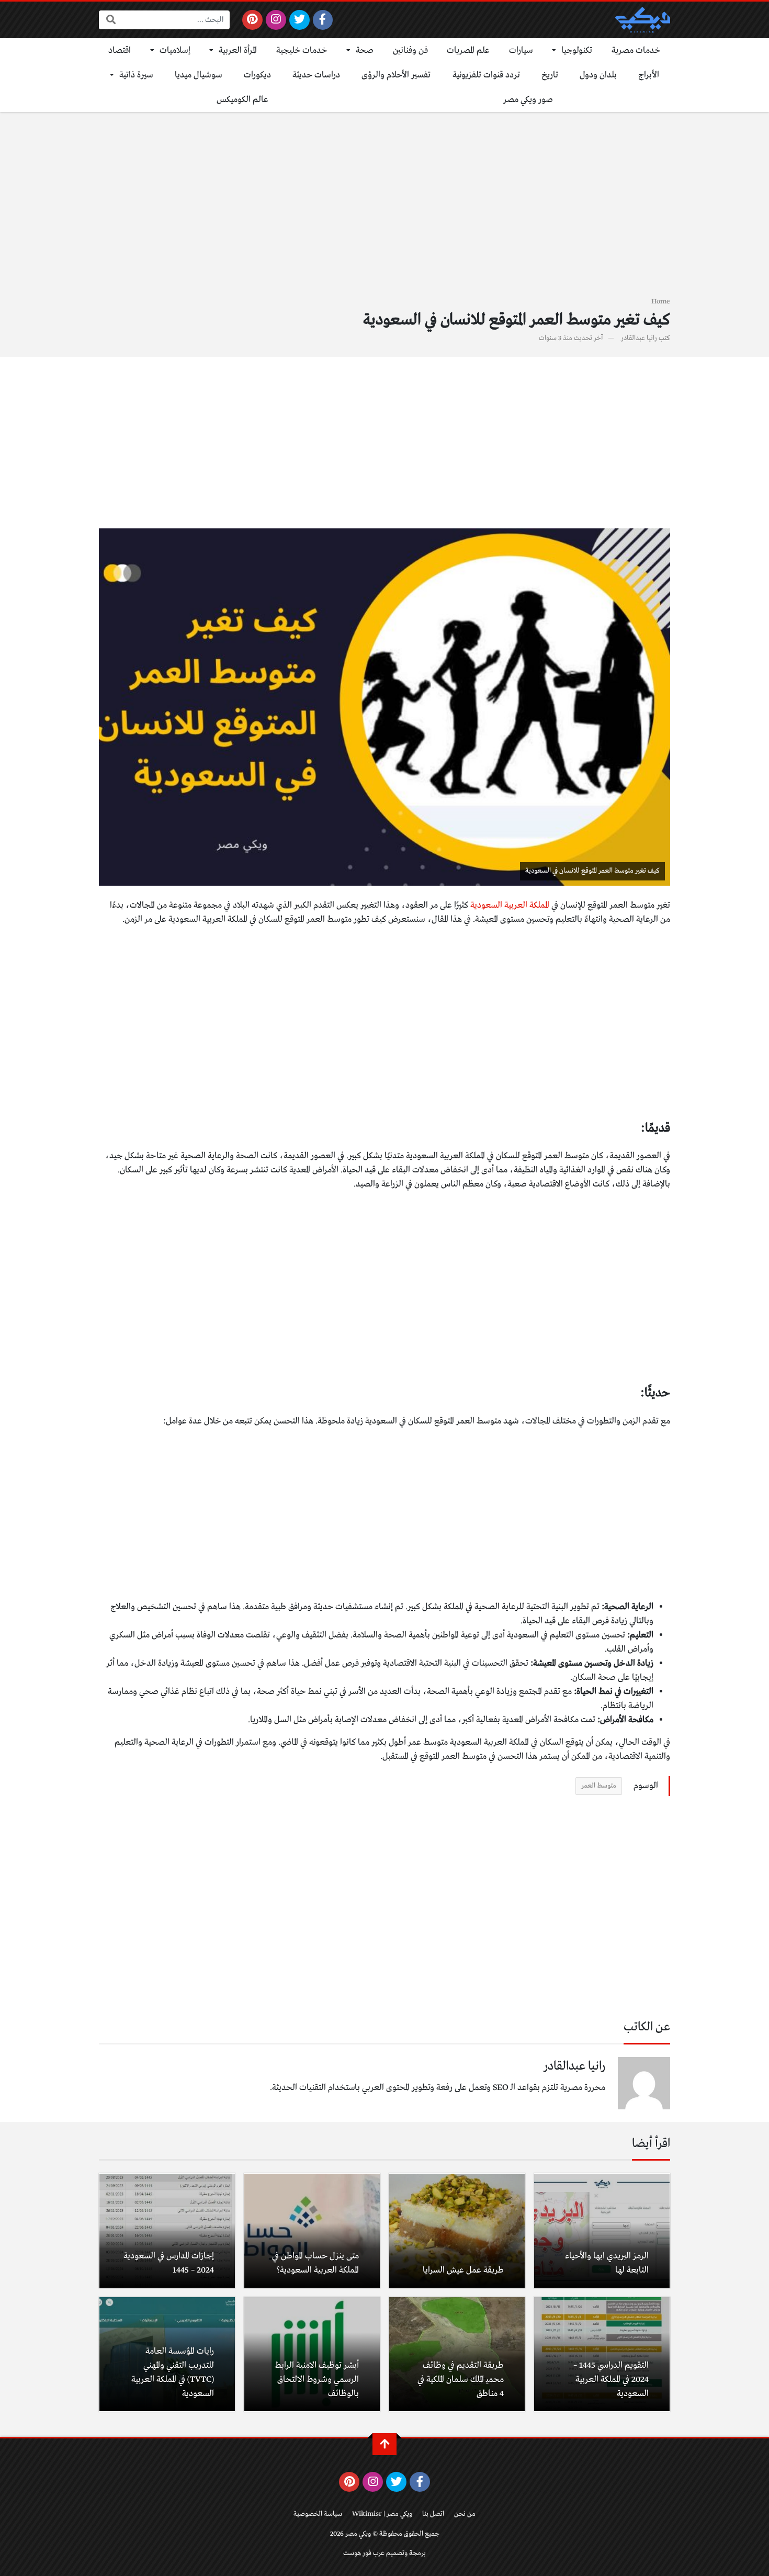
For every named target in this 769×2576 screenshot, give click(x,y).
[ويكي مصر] (642, 20)
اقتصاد (120, 50)
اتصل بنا (433, 2514)
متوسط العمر (599, 1786)
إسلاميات (175, 50)
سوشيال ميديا (199, 75)
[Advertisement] (384, 210)
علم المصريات (468, 50)
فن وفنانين (410, 50)
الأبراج (649, 75)
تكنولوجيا (577, 50)
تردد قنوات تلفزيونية (486, 75)
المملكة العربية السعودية (510, 905)
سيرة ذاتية (136, 75)
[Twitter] (299, 20)
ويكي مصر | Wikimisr (382, 2514)
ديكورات (257, 75)
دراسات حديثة (316, 75)
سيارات (521, 50)
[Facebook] (323, 20)
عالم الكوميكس (242, 100)
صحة (365, 50)
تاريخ (550, 75)
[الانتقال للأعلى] (384, 2444)
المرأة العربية (238, 50)
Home (661, 302)
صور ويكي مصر (528, 100)
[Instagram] (276, 20)
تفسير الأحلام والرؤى (396, 75)
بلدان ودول (598, 75)
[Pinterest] (252, 20)
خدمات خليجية (302, 50)
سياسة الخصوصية (318, 2514)
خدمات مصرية (636, 50)
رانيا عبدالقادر (639, 338)
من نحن (465, 2514)
